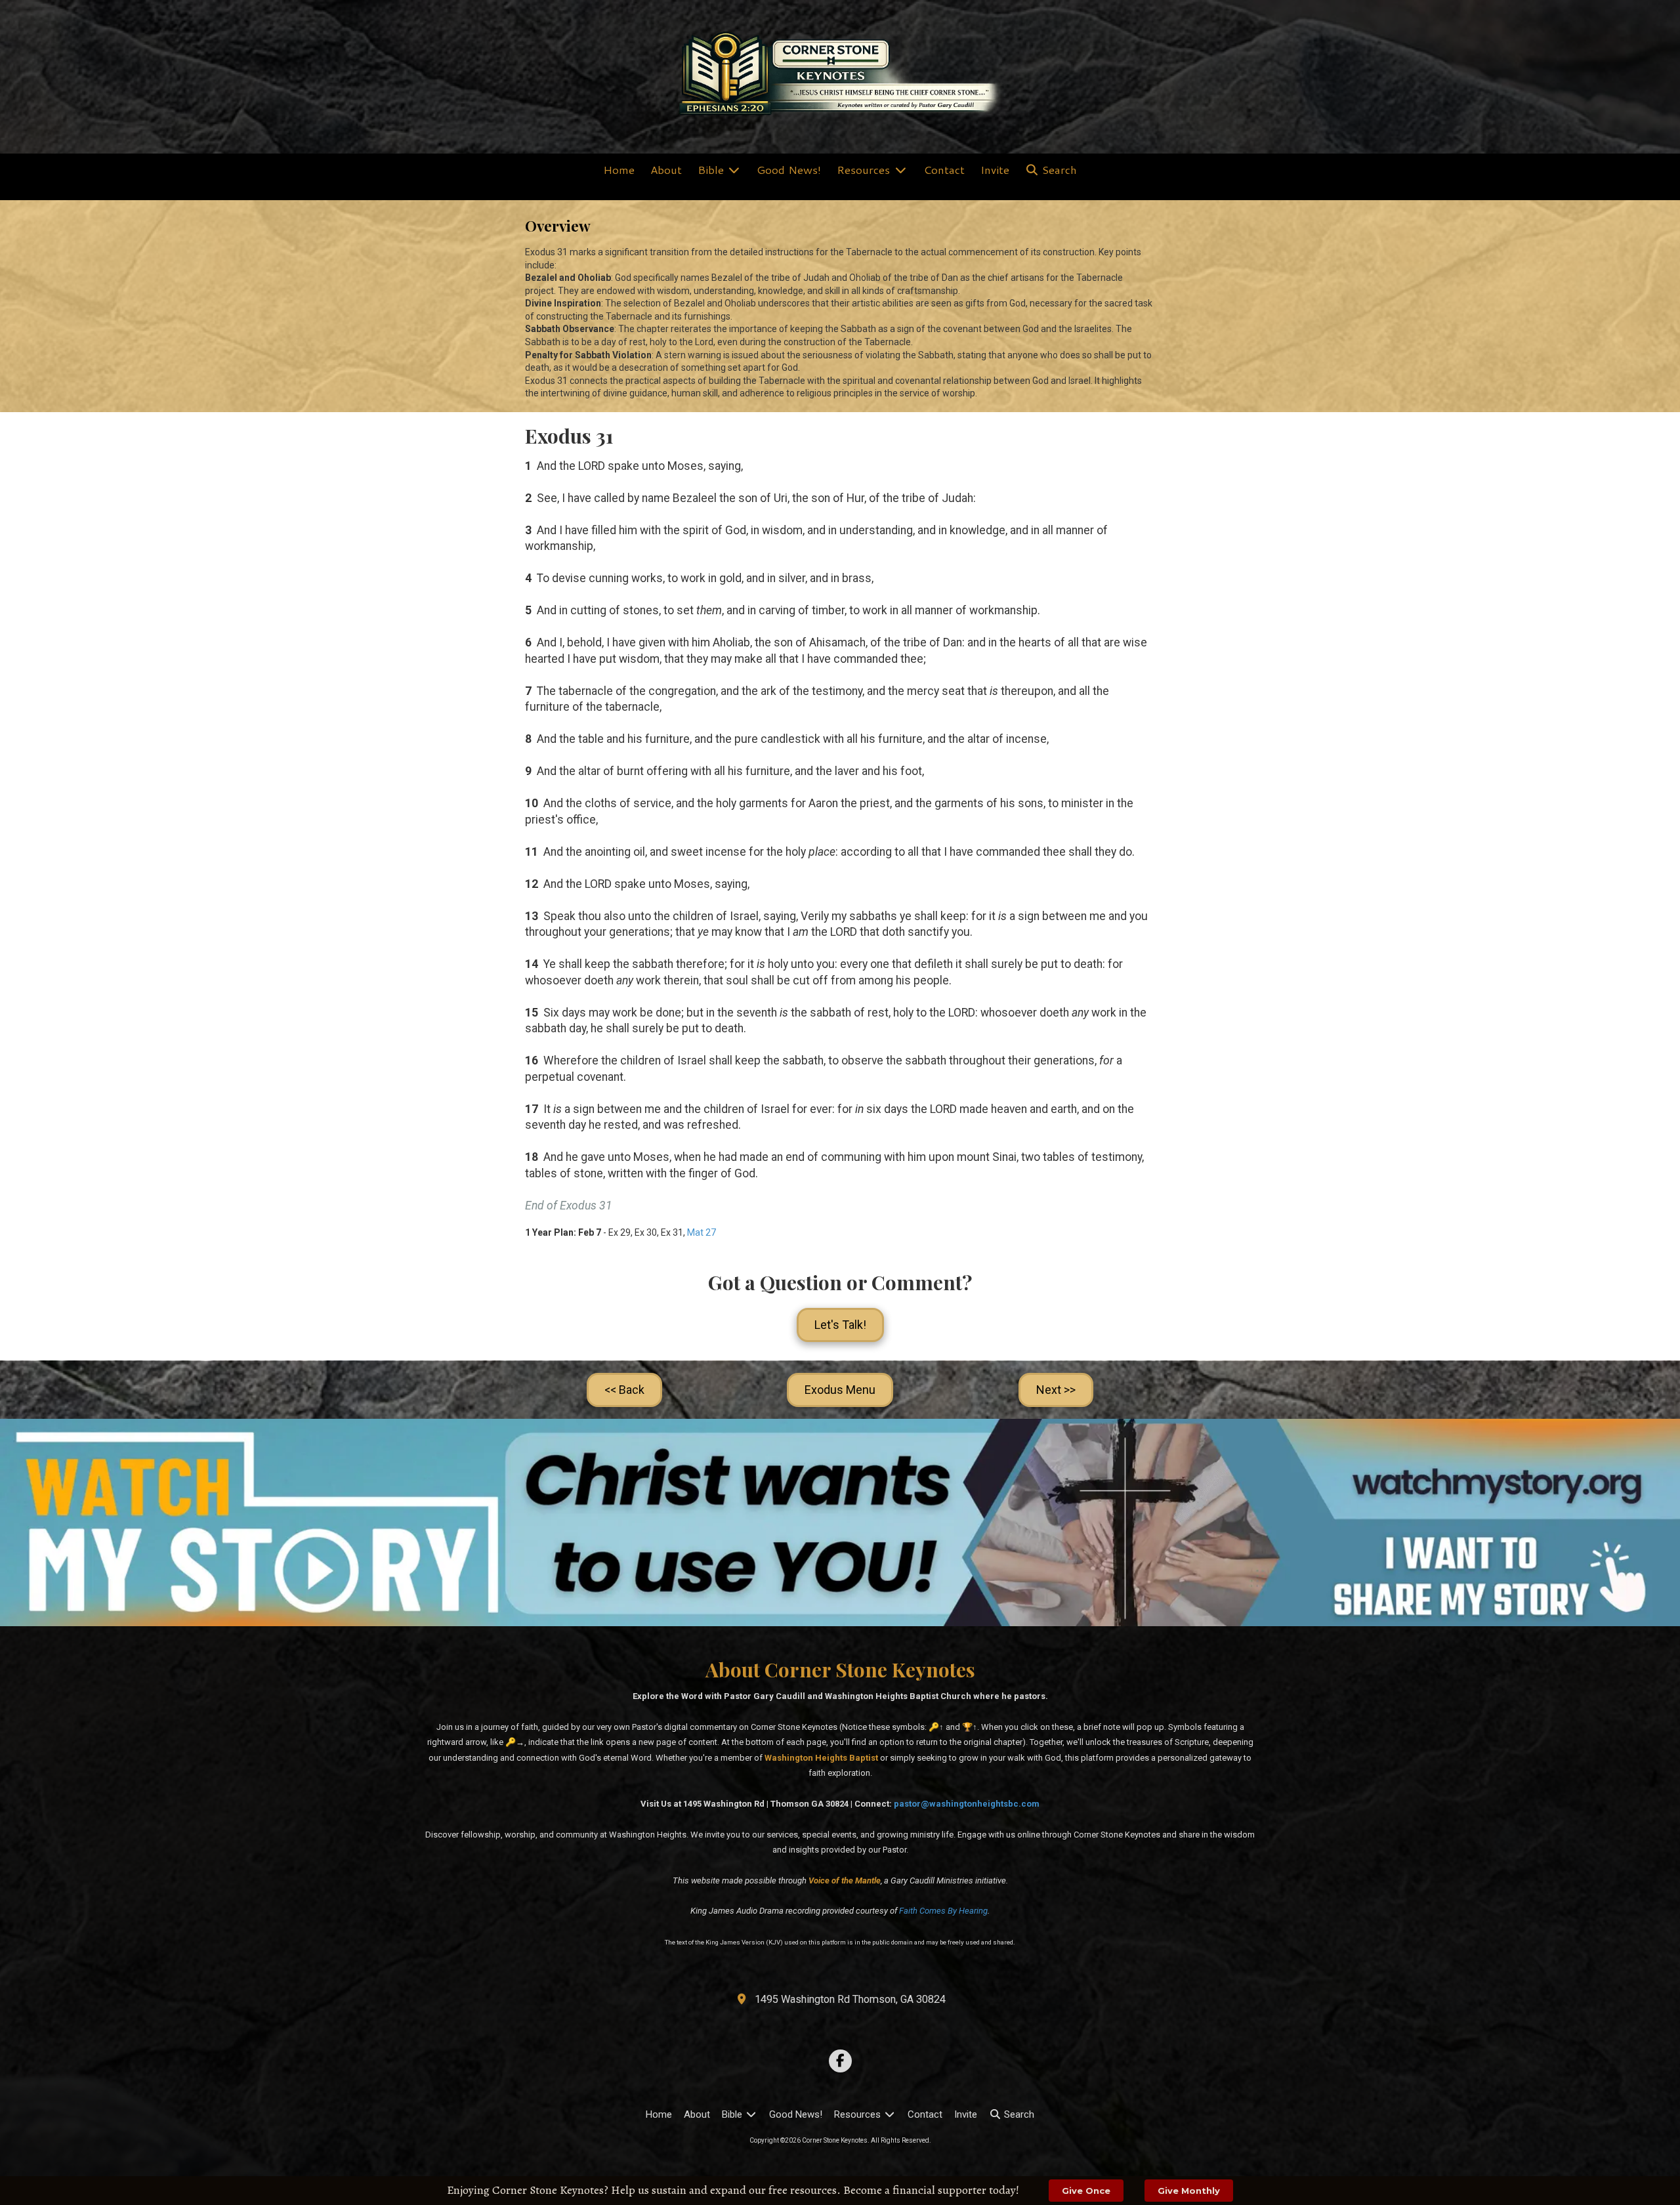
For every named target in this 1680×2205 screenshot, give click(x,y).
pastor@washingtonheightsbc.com (967, 1804)
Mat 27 (702, 1232)
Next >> (1056, 1390)
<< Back (624, 1390)
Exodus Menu (840, 1390)
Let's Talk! (840, 1325)
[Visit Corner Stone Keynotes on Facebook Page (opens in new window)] (840, 2061)
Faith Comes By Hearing (943, 1911)
